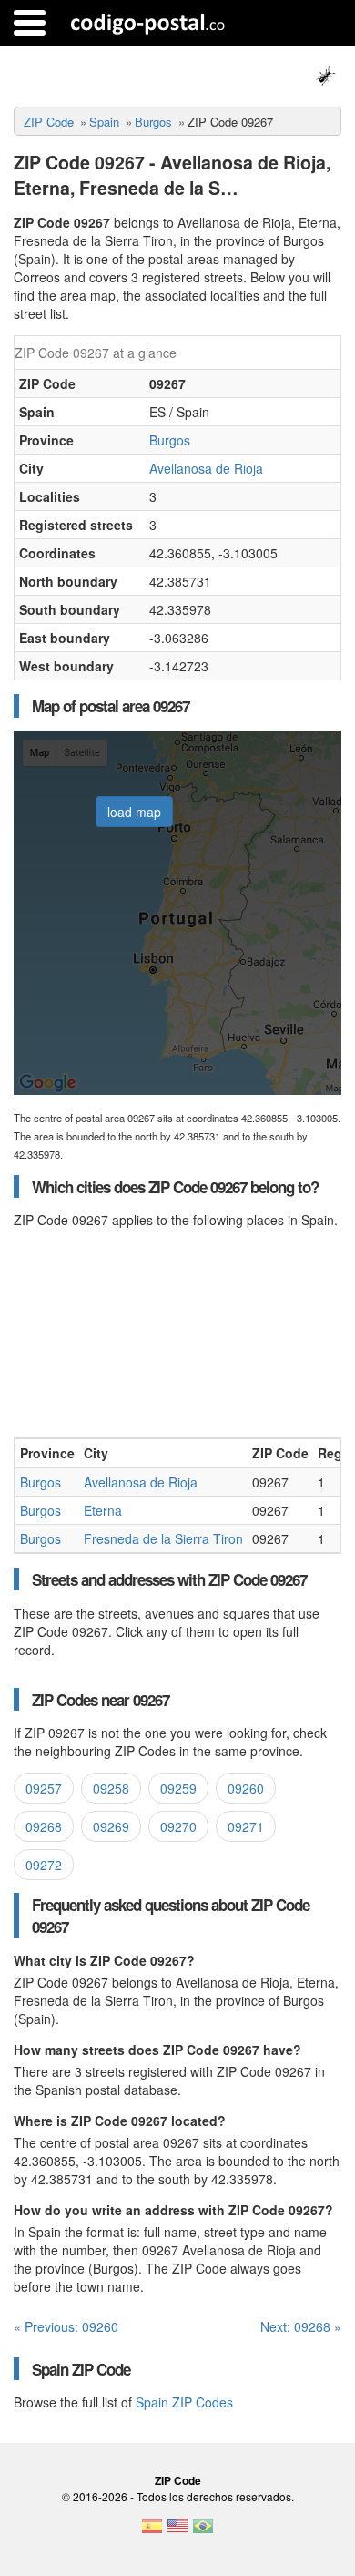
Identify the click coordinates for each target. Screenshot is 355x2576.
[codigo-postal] (148, 23)
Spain (104, 122)
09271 (246, 1826)
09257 (44, 1788)
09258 (111, 1788)
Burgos (153, 122)
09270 (178, 1826)
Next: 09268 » (301, 2326)
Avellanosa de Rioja (206, 468)
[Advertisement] (177, 1333)
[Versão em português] (203, 2531)
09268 (44, 1826)
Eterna (103, 1510)
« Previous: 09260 (66, 2326)
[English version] (177, 2531)
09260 (246, 1788)
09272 (44, 1865)
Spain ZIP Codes (184, 2402)
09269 (111, 1826)
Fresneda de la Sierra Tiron (163, 1538)
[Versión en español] (152, 2531)
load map (134, 812)
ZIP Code (49, 122)
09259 (178, 1788)
